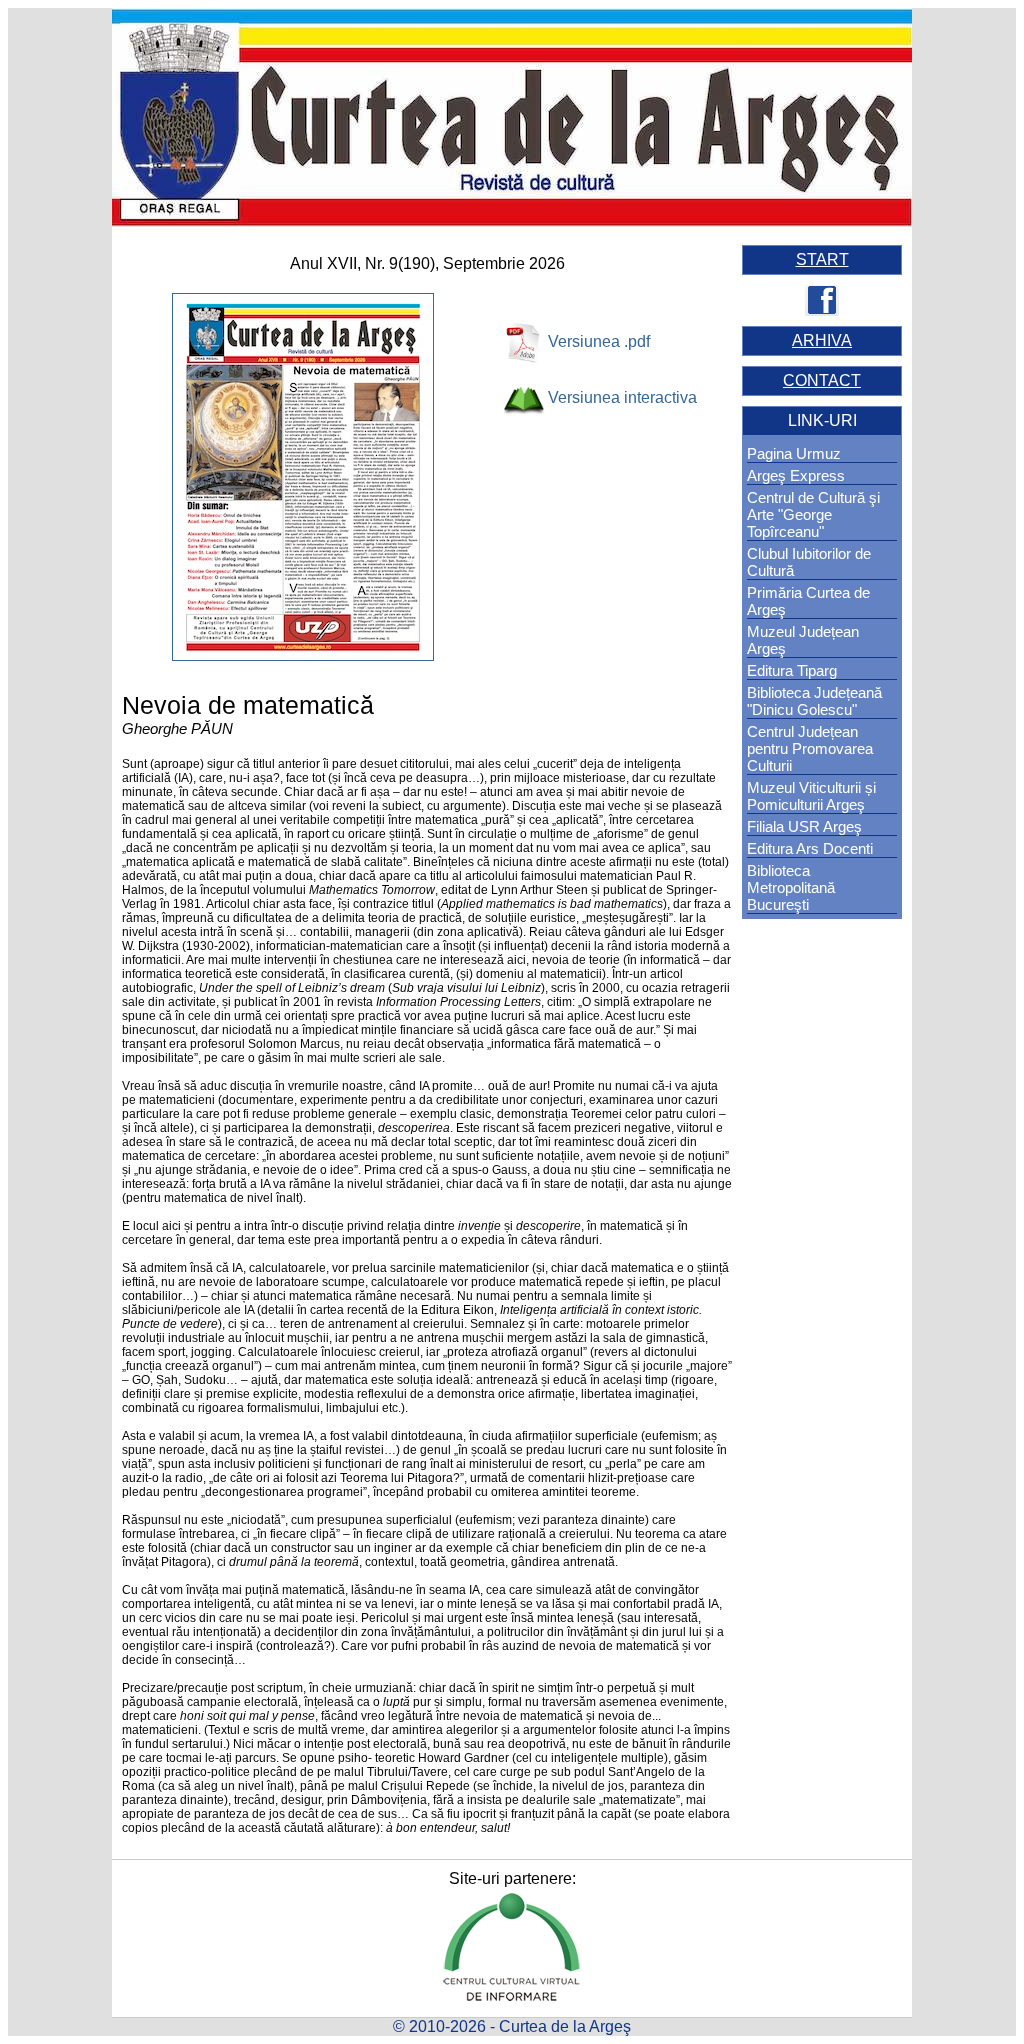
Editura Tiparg (792, 670)
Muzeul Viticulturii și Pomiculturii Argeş (811, 796)
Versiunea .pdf (599, 341)
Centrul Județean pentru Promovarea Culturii (810, 748)
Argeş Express (796, 475)
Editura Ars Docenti (810, 848)
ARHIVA (822, 340)
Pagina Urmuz (794, 453)
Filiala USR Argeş (804, 826)
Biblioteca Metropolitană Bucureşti (791, 887)
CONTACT (822, 380)
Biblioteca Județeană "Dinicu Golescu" (814, 701)
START (822, 259)
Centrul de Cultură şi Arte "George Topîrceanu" (813, 514)
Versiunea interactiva (622, 397)
